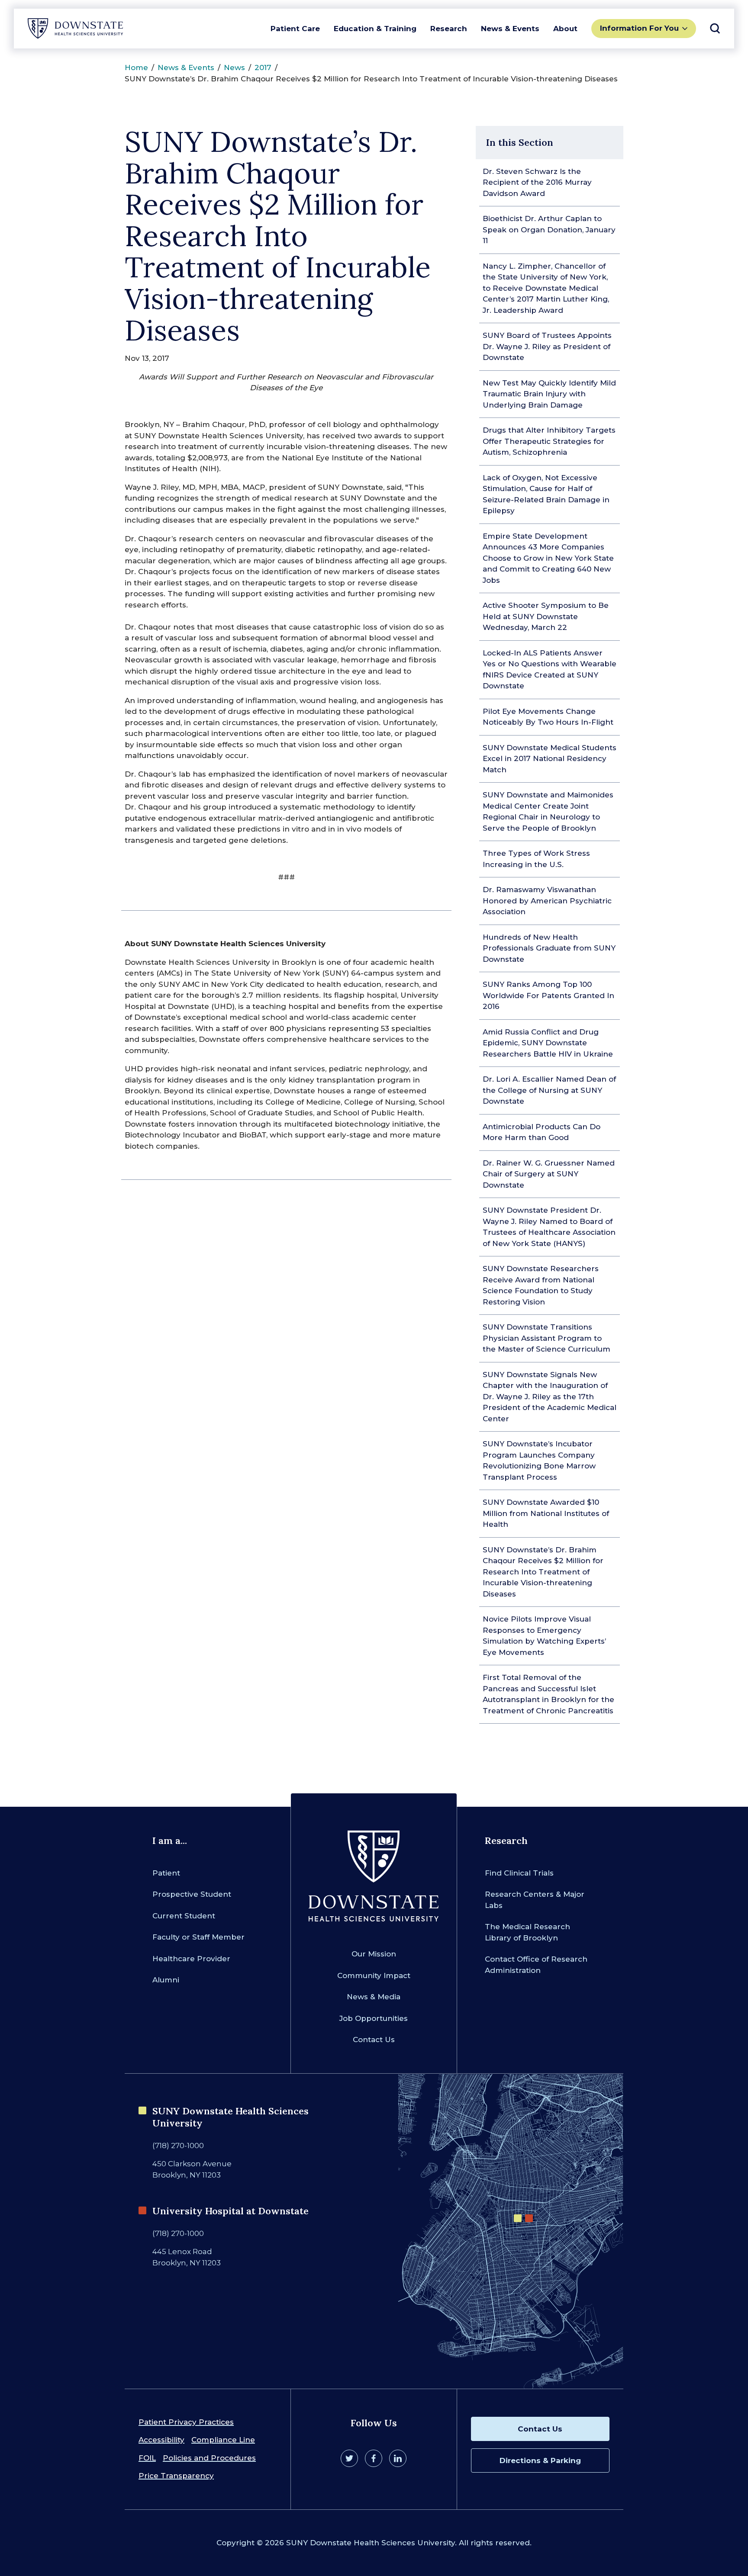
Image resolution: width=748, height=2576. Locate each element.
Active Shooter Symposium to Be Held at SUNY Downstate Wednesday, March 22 (546, 616)
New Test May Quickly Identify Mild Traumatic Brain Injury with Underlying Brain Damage (549, 394)
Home (136, 67)
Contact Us (374, 2040)
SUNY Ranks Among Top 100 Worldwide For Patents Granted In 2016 (548, 995)
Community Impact (374, 1975)
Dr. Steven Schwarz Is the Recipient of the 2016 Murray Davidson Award (537, 182)
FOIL (147, 2458)
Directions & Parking (540, 2460)
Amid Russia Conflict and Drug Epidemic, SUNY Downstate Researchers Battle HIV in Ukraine (548, 1043)
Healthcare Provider (191, 1959)
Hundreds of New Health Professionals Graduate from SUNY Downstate (549, 948)
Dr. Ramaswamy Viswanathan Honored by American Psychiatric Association (547, 901)
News (234, 67)
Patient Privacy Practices (186, 2422)
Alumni (166, 1980)
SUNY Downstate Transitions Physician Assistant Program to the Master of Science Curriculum (546, 1338)
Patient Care (295, 29)
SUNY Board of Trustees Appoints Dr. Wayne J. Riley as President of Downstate (547, 346)
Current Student (184, 1916)
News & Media (374, 1997)
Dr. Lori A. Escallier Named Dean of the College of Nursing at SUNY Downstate (549, 1090)
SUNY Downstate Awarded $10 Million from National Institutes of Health (546, 1513)
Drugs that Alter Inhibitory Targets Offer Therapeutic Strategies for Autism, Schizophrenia (549, 441)
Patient (166, 1873)
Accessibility (161, 2440)
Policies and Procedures (209, 2458)
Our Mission (374, 1954)
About (565, 29)
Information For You (639, 28)
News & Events (510, 29)
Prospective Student (192, 1894)
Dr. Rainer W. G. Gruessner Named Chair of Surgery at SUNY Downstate (549, 1174)
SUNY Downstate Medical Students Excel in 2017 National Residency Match (550, 759)
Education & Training (375, 29)
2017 (263, 67)
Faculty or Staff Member (198, 1937)
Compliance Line (223, 2440)
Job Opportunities (374, 2018)
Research (449, 29)
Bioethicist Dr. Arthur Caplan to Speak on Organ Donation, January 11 (549, 230)
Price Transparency (176, 2476)
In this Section (520, 142)
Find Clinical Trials (519, 1873)
